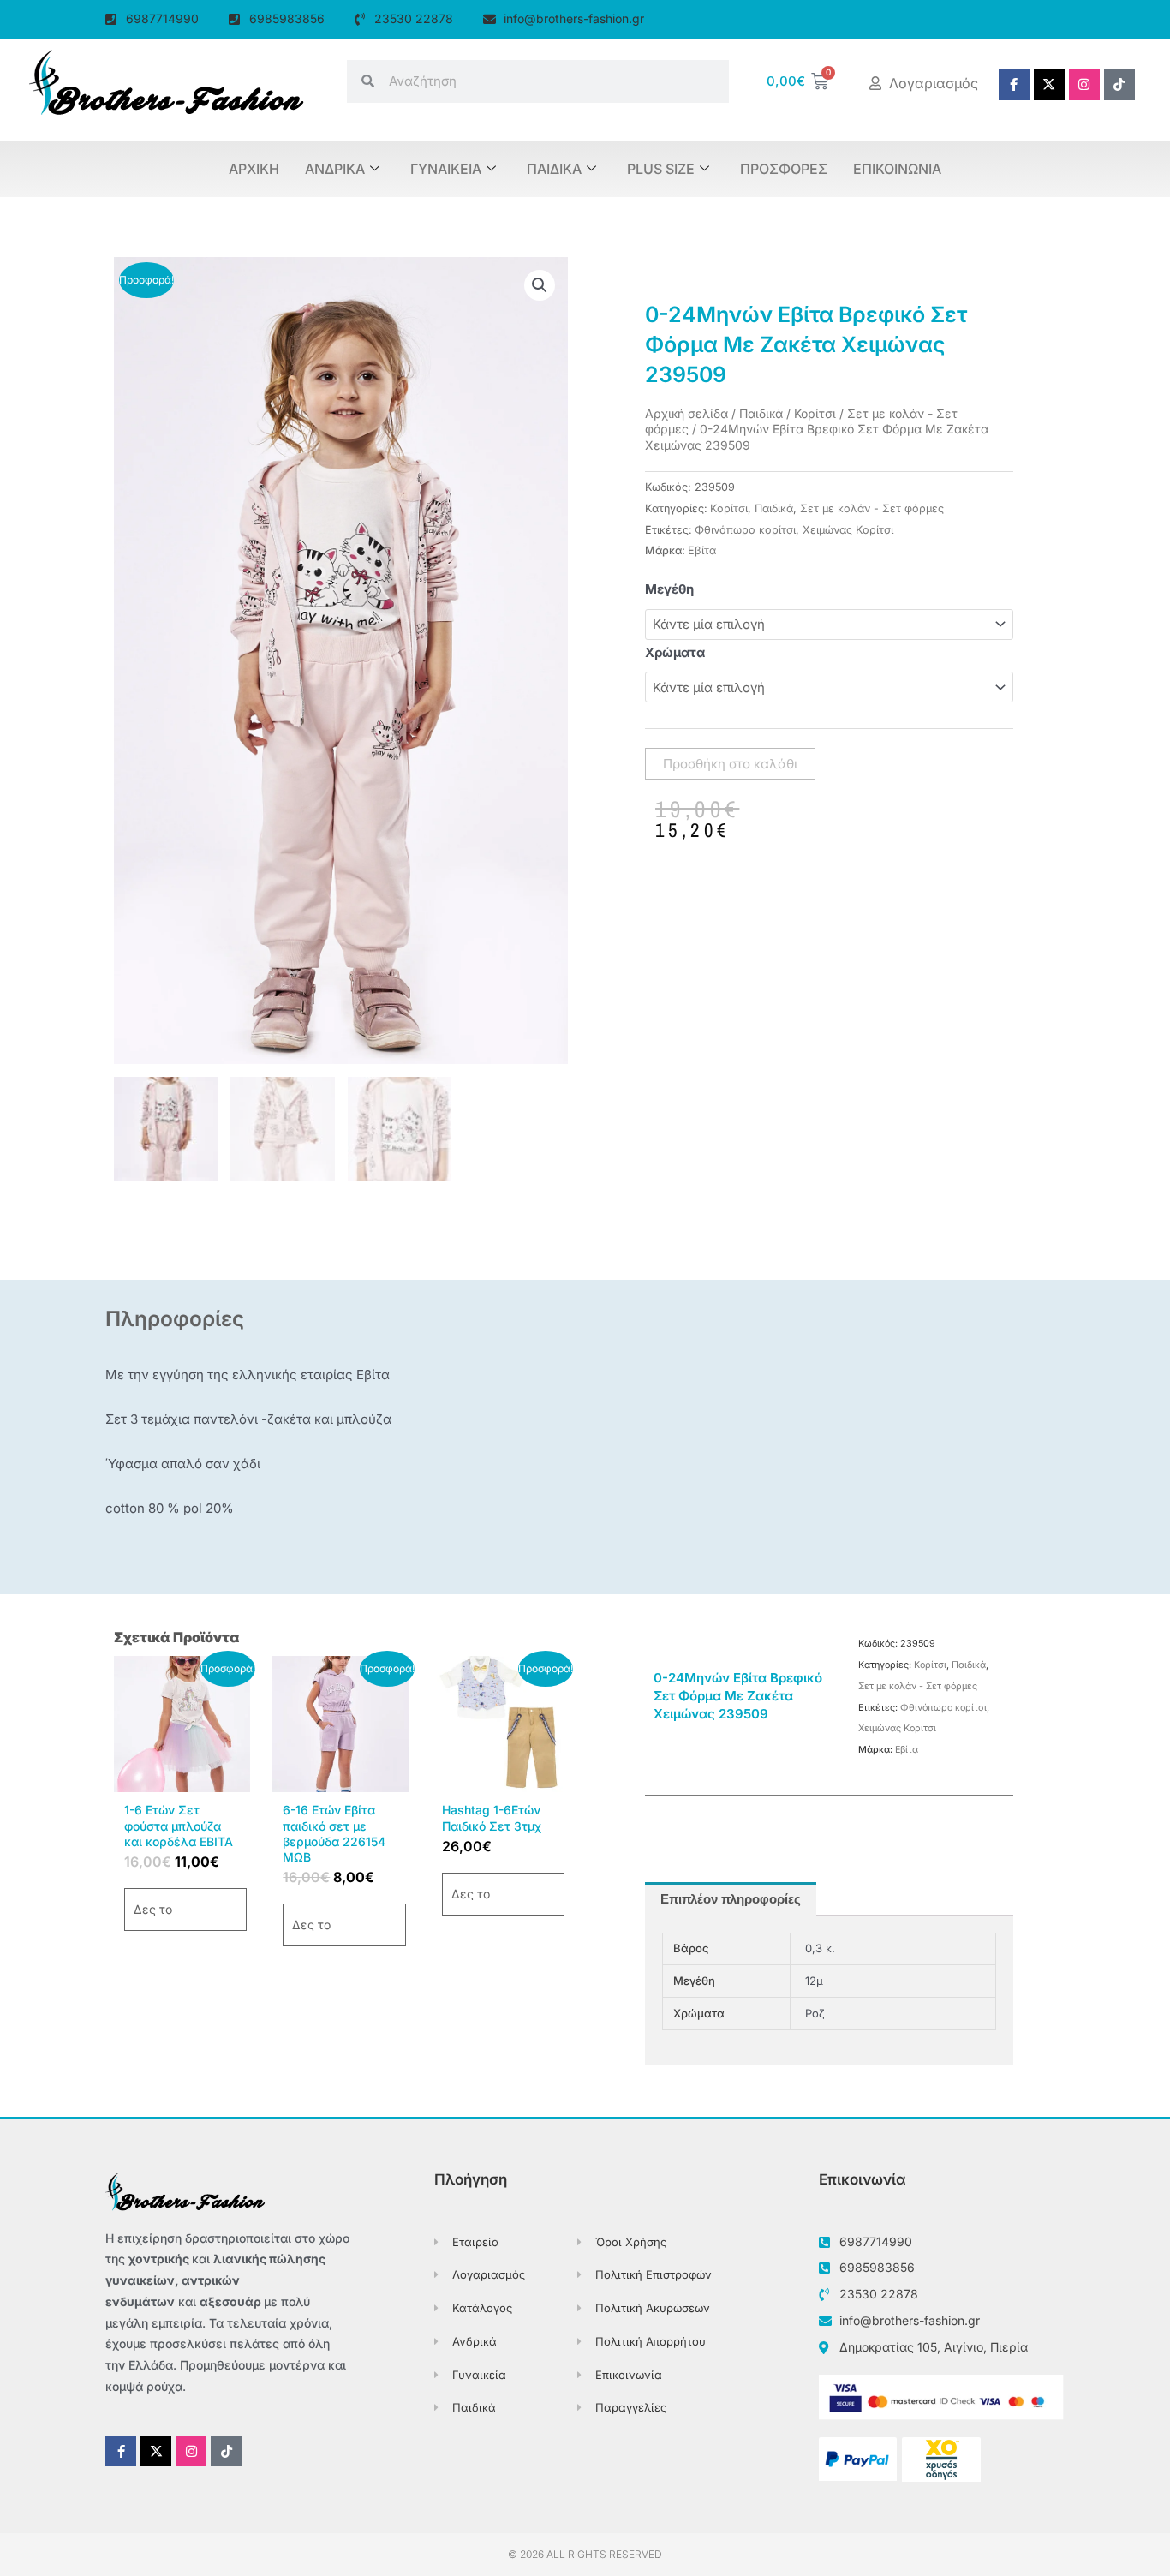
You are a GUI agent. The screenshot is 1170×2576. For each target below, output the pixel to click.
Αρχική (254, 169)
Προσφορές (784, 169)
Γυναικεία (446, 169)
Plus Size (661, 169)
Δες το (153, 1909)
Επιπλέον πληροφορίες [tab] (731, 1899)
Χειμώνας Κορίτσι (848, 530)
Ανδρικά (335, 169)
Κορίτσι (815, 413)
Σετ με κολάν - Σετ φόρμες (872, 508)
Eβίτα (702, 550)
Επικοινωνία (897, 169)
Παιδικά (554, 169)
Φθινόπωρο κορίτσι (745, 530)
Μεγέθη (669, 589)
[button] (540, 285)
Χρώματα (675, 652)
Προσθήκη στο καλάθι (730, 764)
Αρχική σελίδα (686, 413)
